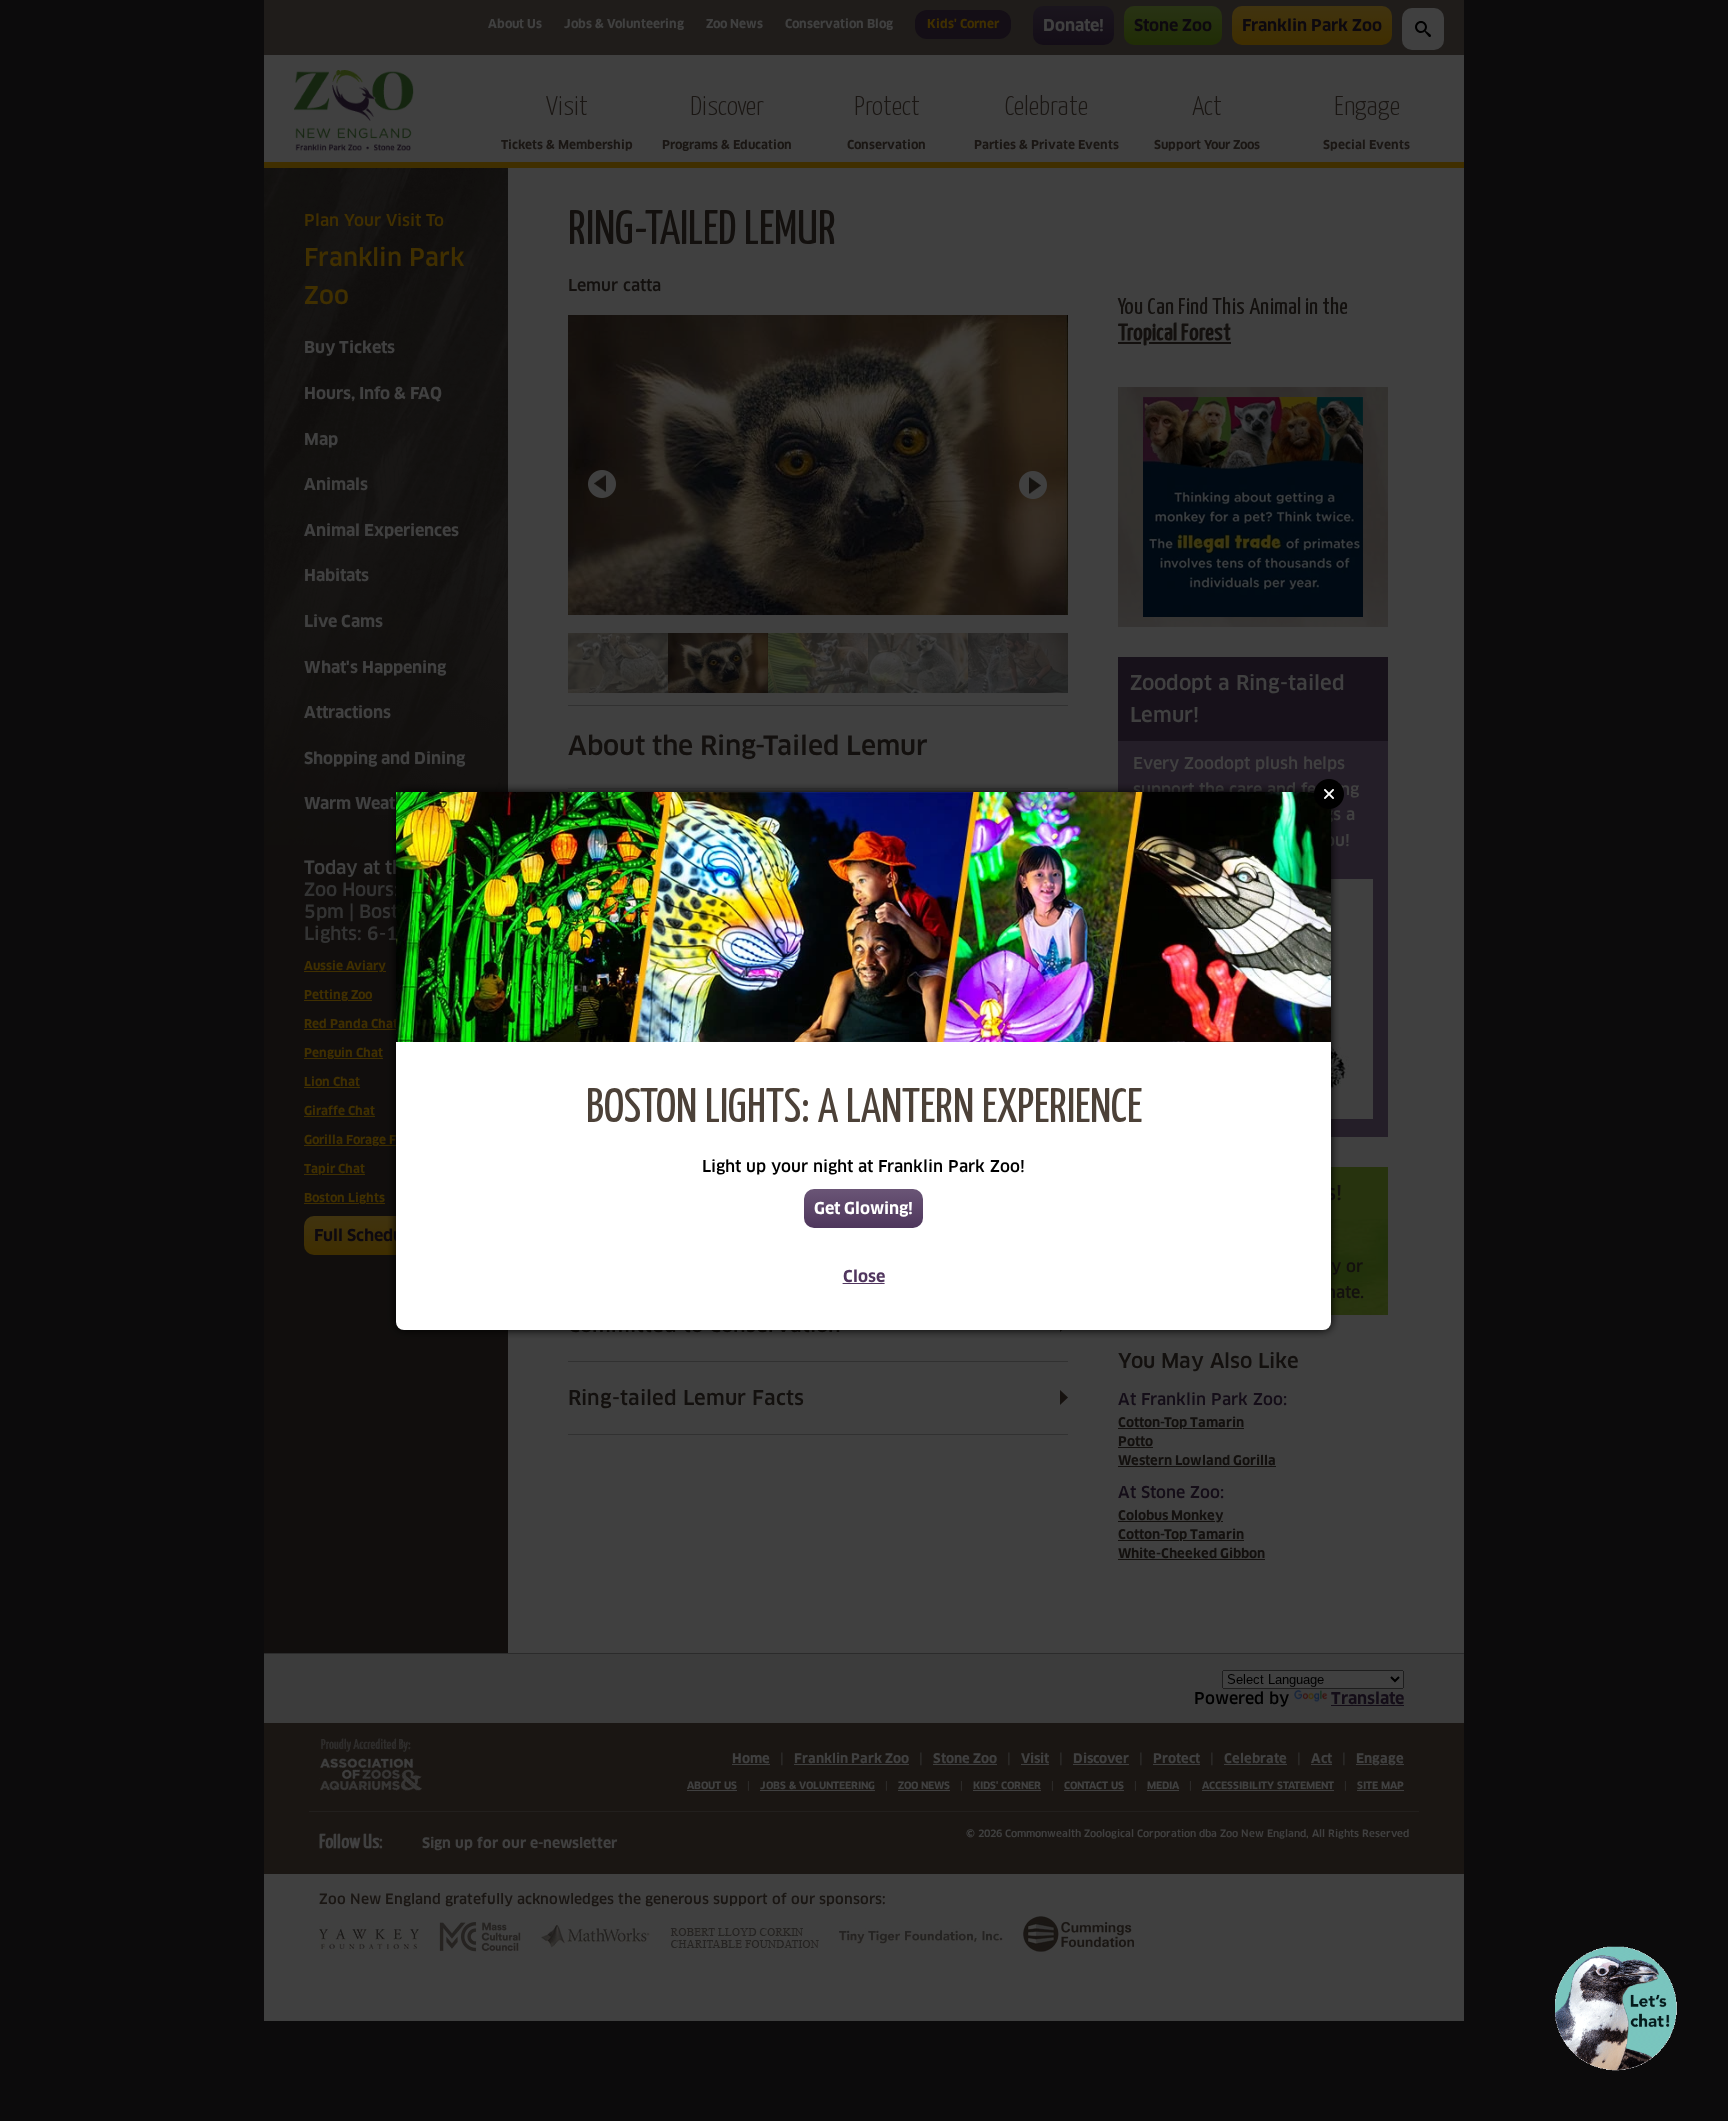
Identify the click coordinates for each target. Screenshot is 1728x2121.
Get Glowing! (863, 1208)
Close (864, 1276)
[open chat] (1615, 2008)
